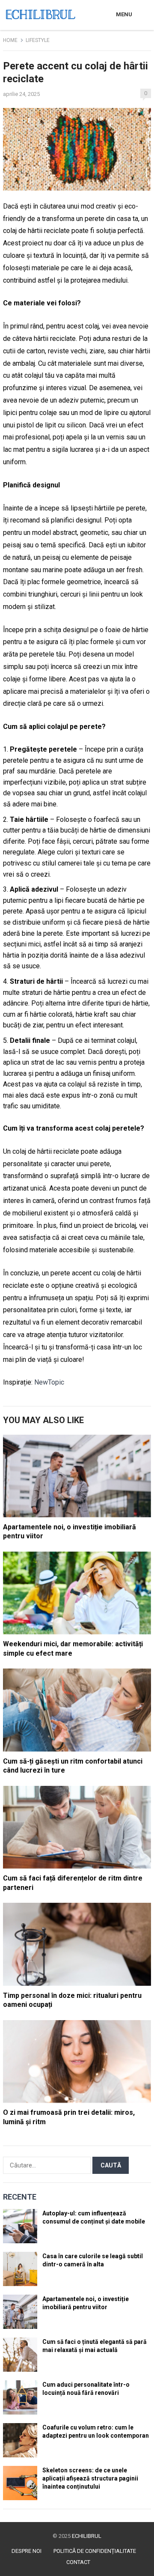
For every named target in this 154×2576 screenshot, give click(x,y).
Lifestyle (38, 40)
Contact (78, 2562)
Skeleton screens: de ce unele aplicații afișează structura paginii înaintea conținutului (90, 2478)
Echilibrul (87, 2536)
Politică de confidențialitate (95, 2551)
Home (10, 40)
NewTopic (49, 1382)
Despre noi (27, 2551)
